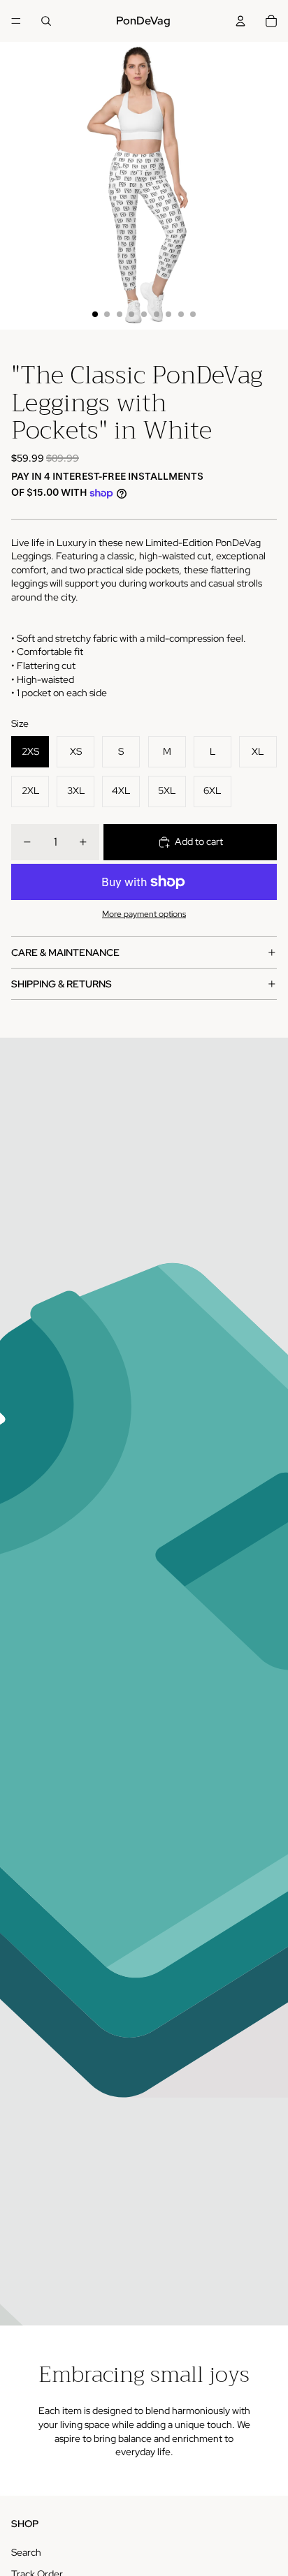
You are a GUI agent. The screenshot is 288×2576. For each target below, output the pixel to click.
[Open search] (46, 21)
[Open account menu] (240, 21)
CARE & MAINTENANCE (65, 952)
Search (26, 2552)
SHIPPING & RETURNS (62, 984)
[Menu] (16, 21)
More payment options (144, 914)
